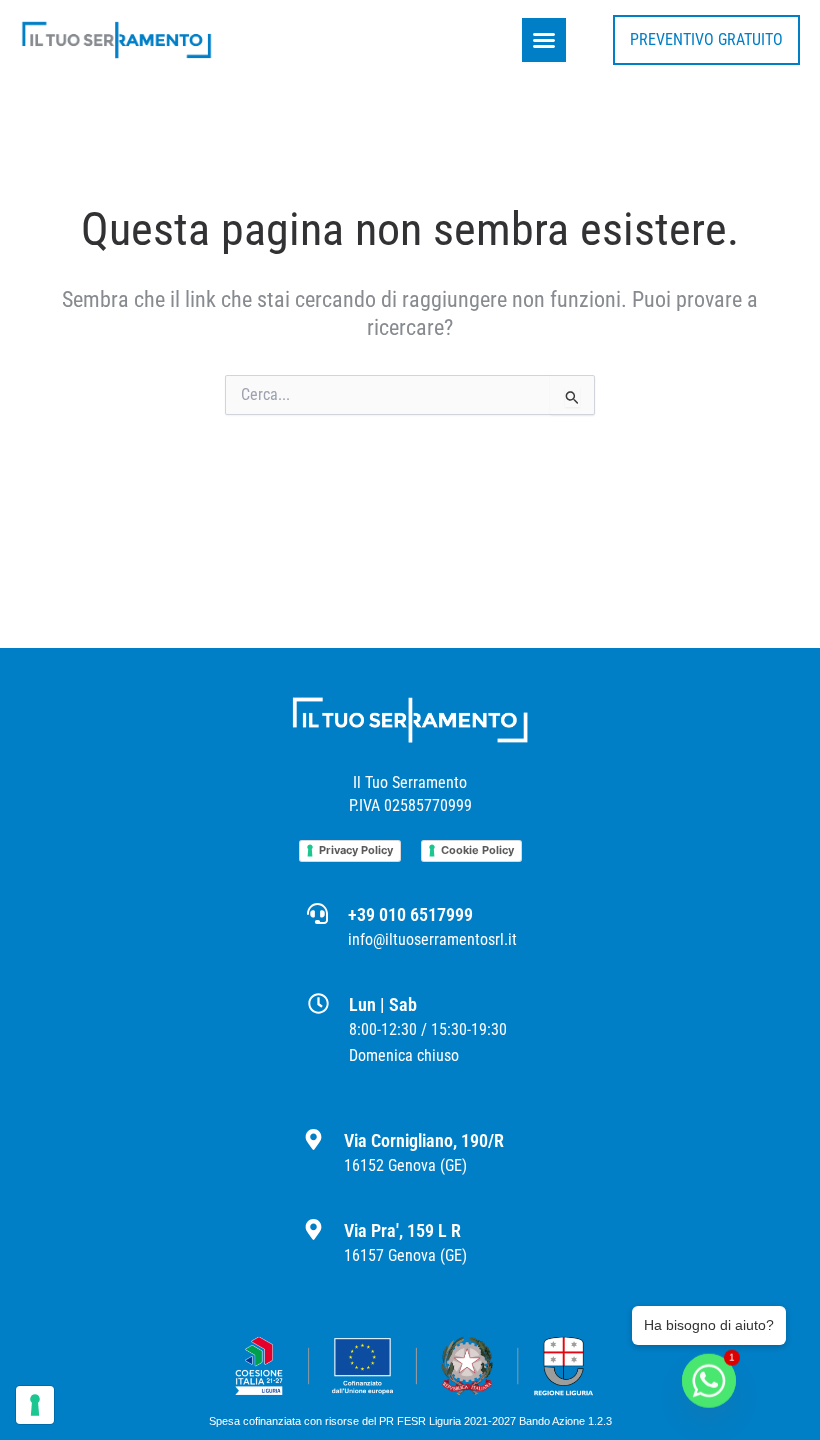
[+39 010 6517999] (317, 913)
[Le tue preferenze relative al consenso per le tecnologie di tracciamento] (35, 1405)
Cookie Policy (477, 850)
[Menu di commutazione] (544, 40)
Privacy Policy (356, 850)
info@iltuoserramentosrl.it (432, 939)
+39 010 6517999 (410, 914)
